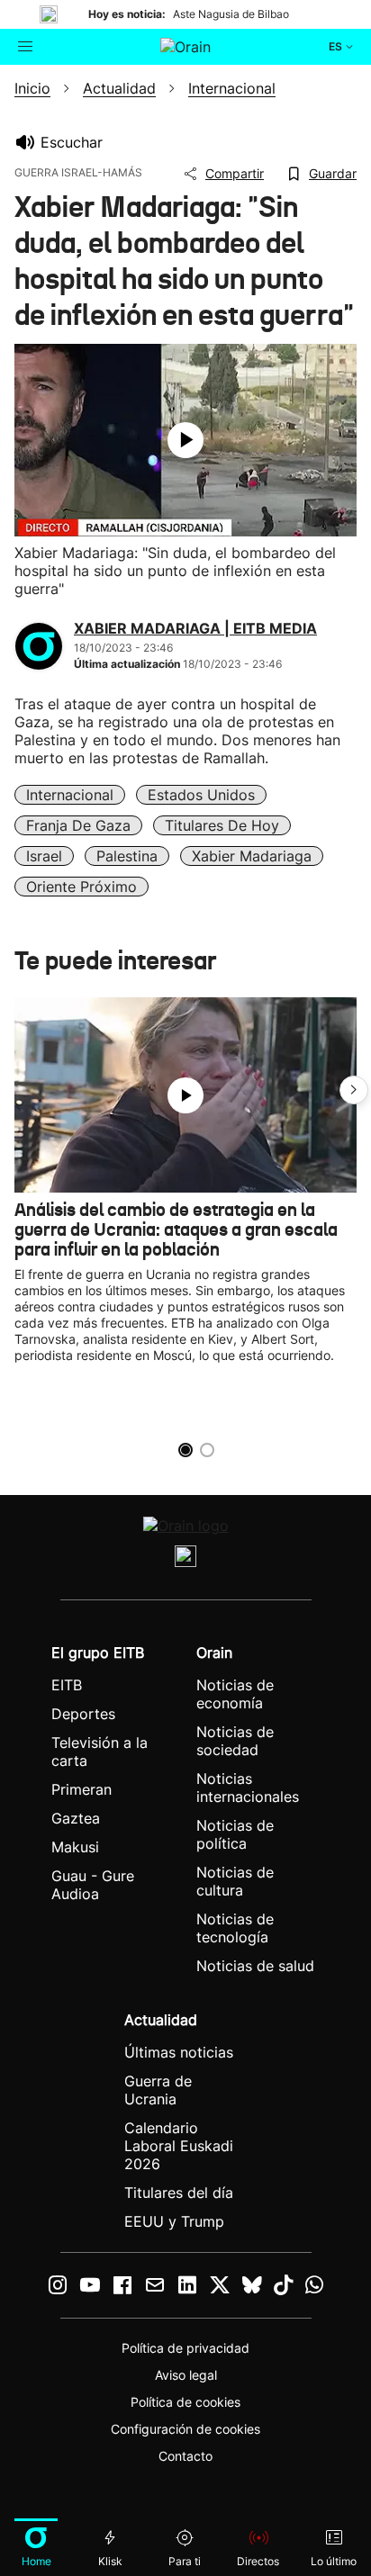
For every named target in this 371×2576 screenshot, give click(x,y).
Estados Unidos (201, 795)
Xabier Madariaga (252, 856)
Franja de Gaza (78, 825)
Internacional (70, 795)
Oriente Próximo (81, 887)
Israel (44, 856)
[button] (354, 1090)
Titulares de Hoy (222, 825)
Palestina (127, 856)
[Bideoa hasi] (185, 440)
